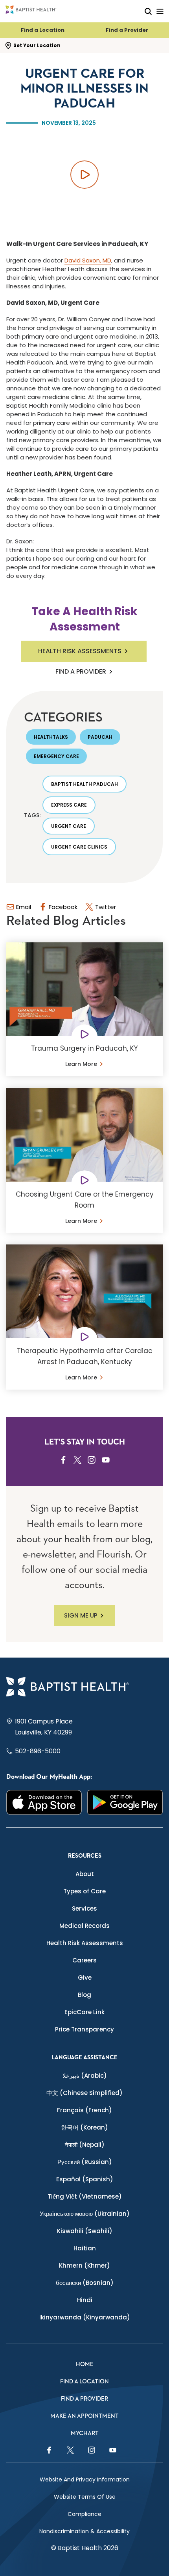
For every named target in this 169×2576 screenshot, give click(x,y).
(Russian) (85, 2162)
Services (84, 1908)
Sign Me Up (81, 1615)
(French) (84, 2110)
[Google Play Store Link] (125, 1802)
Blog (84, 1995)
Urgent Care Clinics (79, 847)
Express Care (69, 805)
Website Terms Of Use (85, 2497)
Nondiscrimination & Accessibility (84, 2531)
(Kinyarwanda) (85, 2317)
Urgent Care (69, 826)
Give (85, 1978)
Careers (84, 1960)
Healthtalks (51, 737)
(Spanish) (85, 2179)
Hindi (85, 2300)
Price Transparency (84, 2029)
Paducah (100, 737)
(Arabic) (85, 2076)
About (85, 1874)
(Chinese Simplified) (84, 2093)
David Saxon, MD (88, 260)
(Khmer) (84, 2265)
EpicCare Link (84, 2012)
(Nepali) (85, 2145)
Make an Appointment (84, 2416)
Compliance (84, 2514)
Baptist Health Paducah (84, 784)
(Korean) (84, 2127)
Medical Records (84, 1926)
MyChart (85, 2433)
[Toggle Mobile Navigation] (160, 11)
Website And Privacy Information (85, 2479)
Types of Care (84, 1891)
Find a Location (43, 30)
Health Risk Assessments (80, 651)
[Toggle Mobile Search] (148, 11)
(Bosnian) (85, 2283)
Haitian (85, 2248)
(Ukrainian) (85, 2214)
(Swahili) (85, 2231)
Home (85, 2364)
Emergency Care (56, 756)
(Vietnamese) (85, 2196)
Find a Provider (127, 30)
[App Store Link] (44, 1802)
